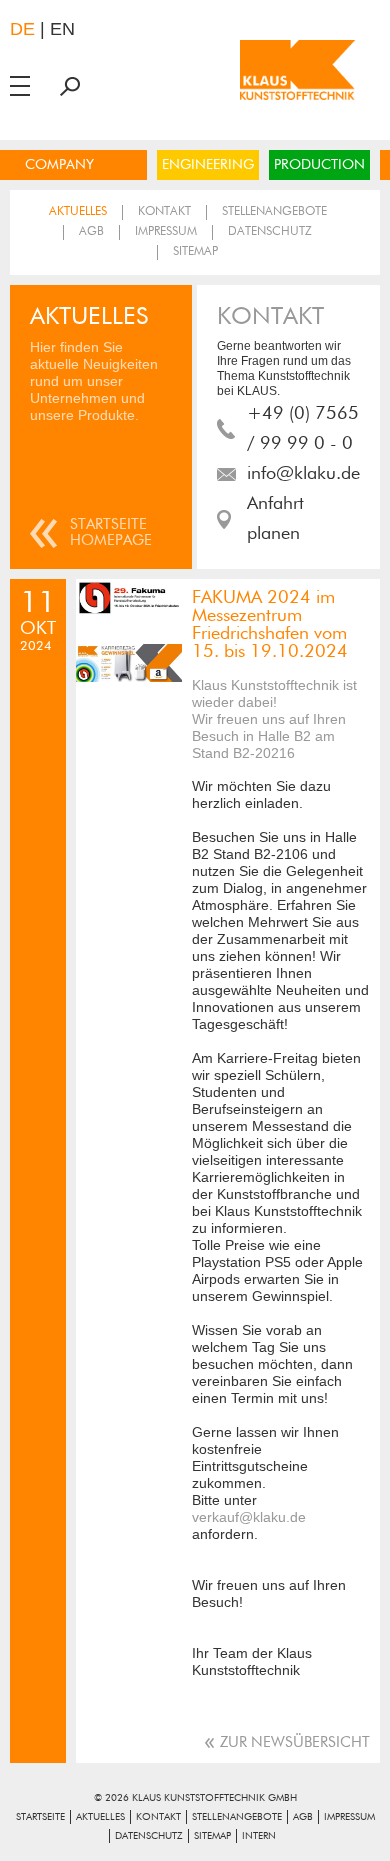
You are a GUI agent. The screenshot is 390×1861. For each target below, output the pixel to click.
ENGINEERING (208, 165)
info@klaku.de (303, 474)
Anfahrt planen (275, 519)
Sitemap (195, 252)
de (22, 29)
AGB (91, 232)
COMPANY (59, 165)
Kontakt (164, 212)
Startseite (40, 1817)
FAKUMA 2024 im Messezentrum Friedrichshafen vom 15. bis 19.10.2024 (270, 625)
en (62, 29)
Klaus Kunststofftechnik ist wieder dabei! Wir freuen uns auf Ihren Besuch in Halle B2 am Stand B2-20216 (274, 719)
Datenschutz (270, 232)
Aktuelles (78, 212)
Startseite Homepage (111, 532)
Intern (259, 1836)
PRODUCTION (319, 165)
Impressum (166, 232)
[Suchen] (70, 86)
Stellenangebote (274, 212)
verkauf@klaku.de (249, 1517)
